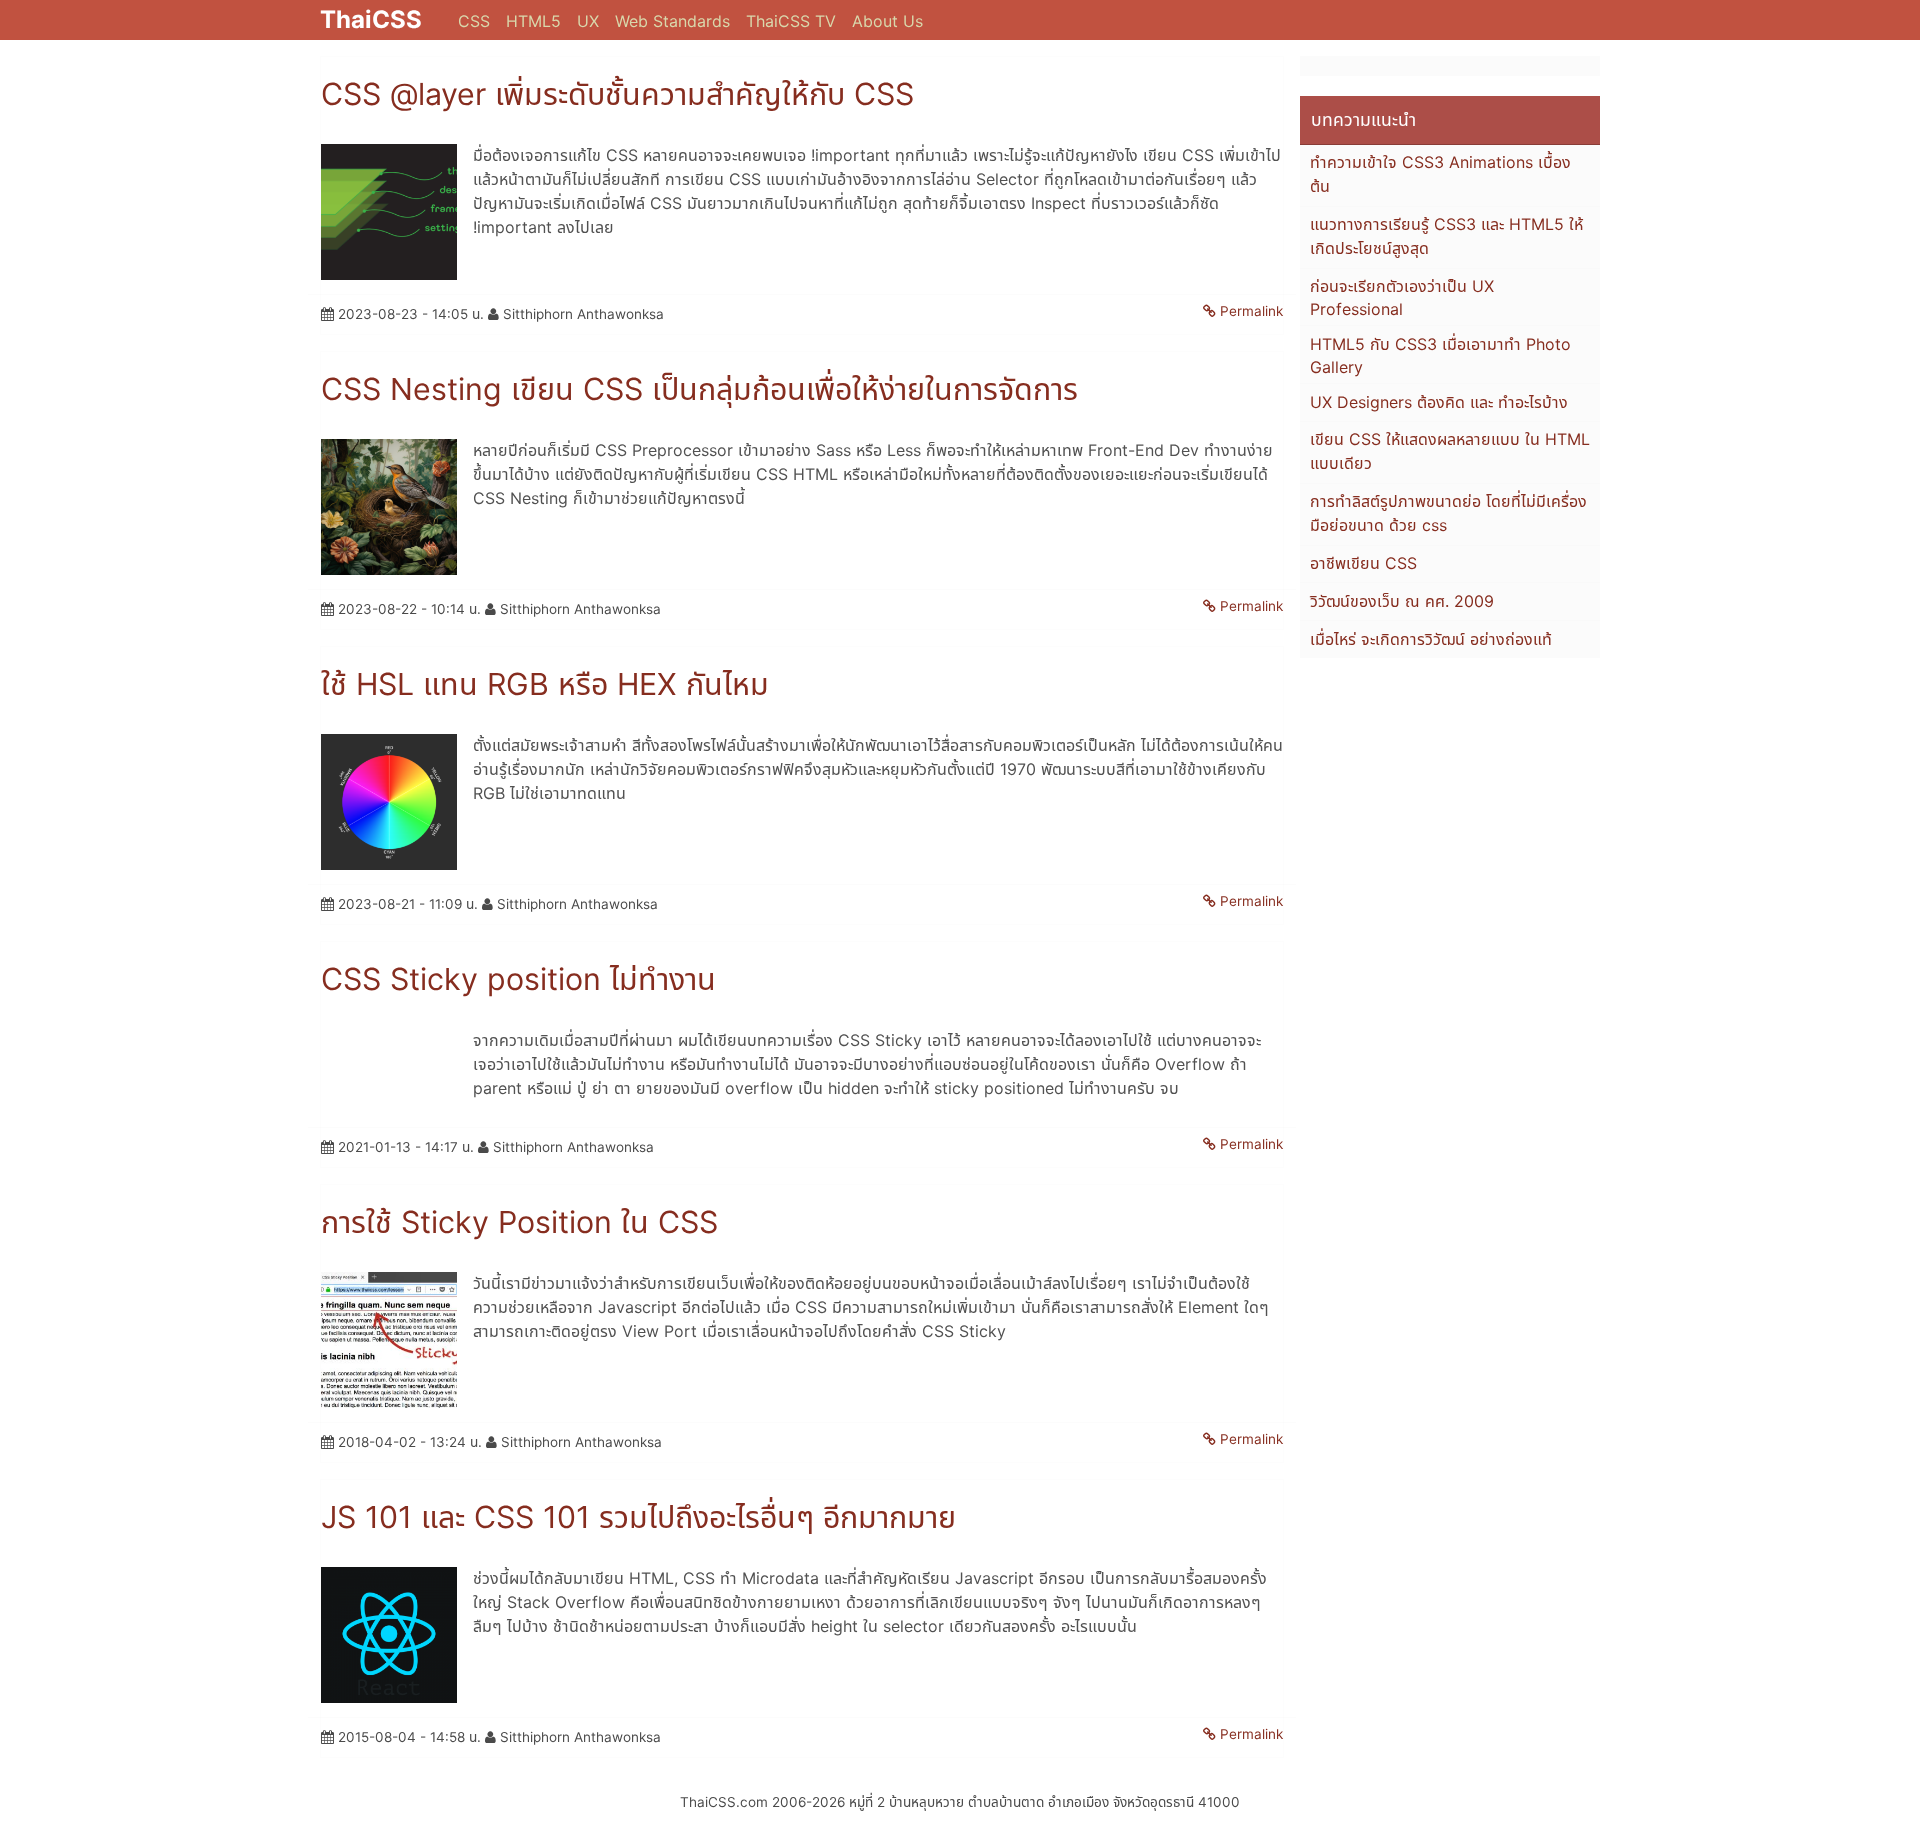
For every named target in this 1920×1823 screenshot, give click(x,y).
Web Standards (672, 21)
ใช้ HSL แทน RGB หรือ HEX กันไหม (545, 684)
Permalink (1251, 311)
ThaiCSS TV (791, 21)
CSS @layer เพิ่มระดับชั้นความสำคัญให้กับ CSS (617, 94)
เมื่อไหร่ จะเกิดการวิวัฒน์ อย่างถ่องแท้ (1431, 639)
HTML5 (533, 21)
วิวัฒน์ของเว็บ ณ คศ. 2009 (1402, 601)
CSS (474, 21)
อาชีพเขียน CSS (1363, 563)
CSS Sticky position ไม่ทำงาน (518, 979)
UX (588, 21)
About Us (887, 21)
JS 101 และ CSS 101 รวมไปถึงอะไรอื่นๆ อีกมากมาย (638, 1517)
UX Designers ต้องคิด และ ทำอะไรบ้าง (1439, 402)
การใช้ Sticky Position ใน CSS (519, 1222)
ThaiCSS (371, 19)
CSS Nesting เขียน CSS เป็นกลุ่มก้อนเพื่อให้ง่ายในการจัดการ (699, 389)
